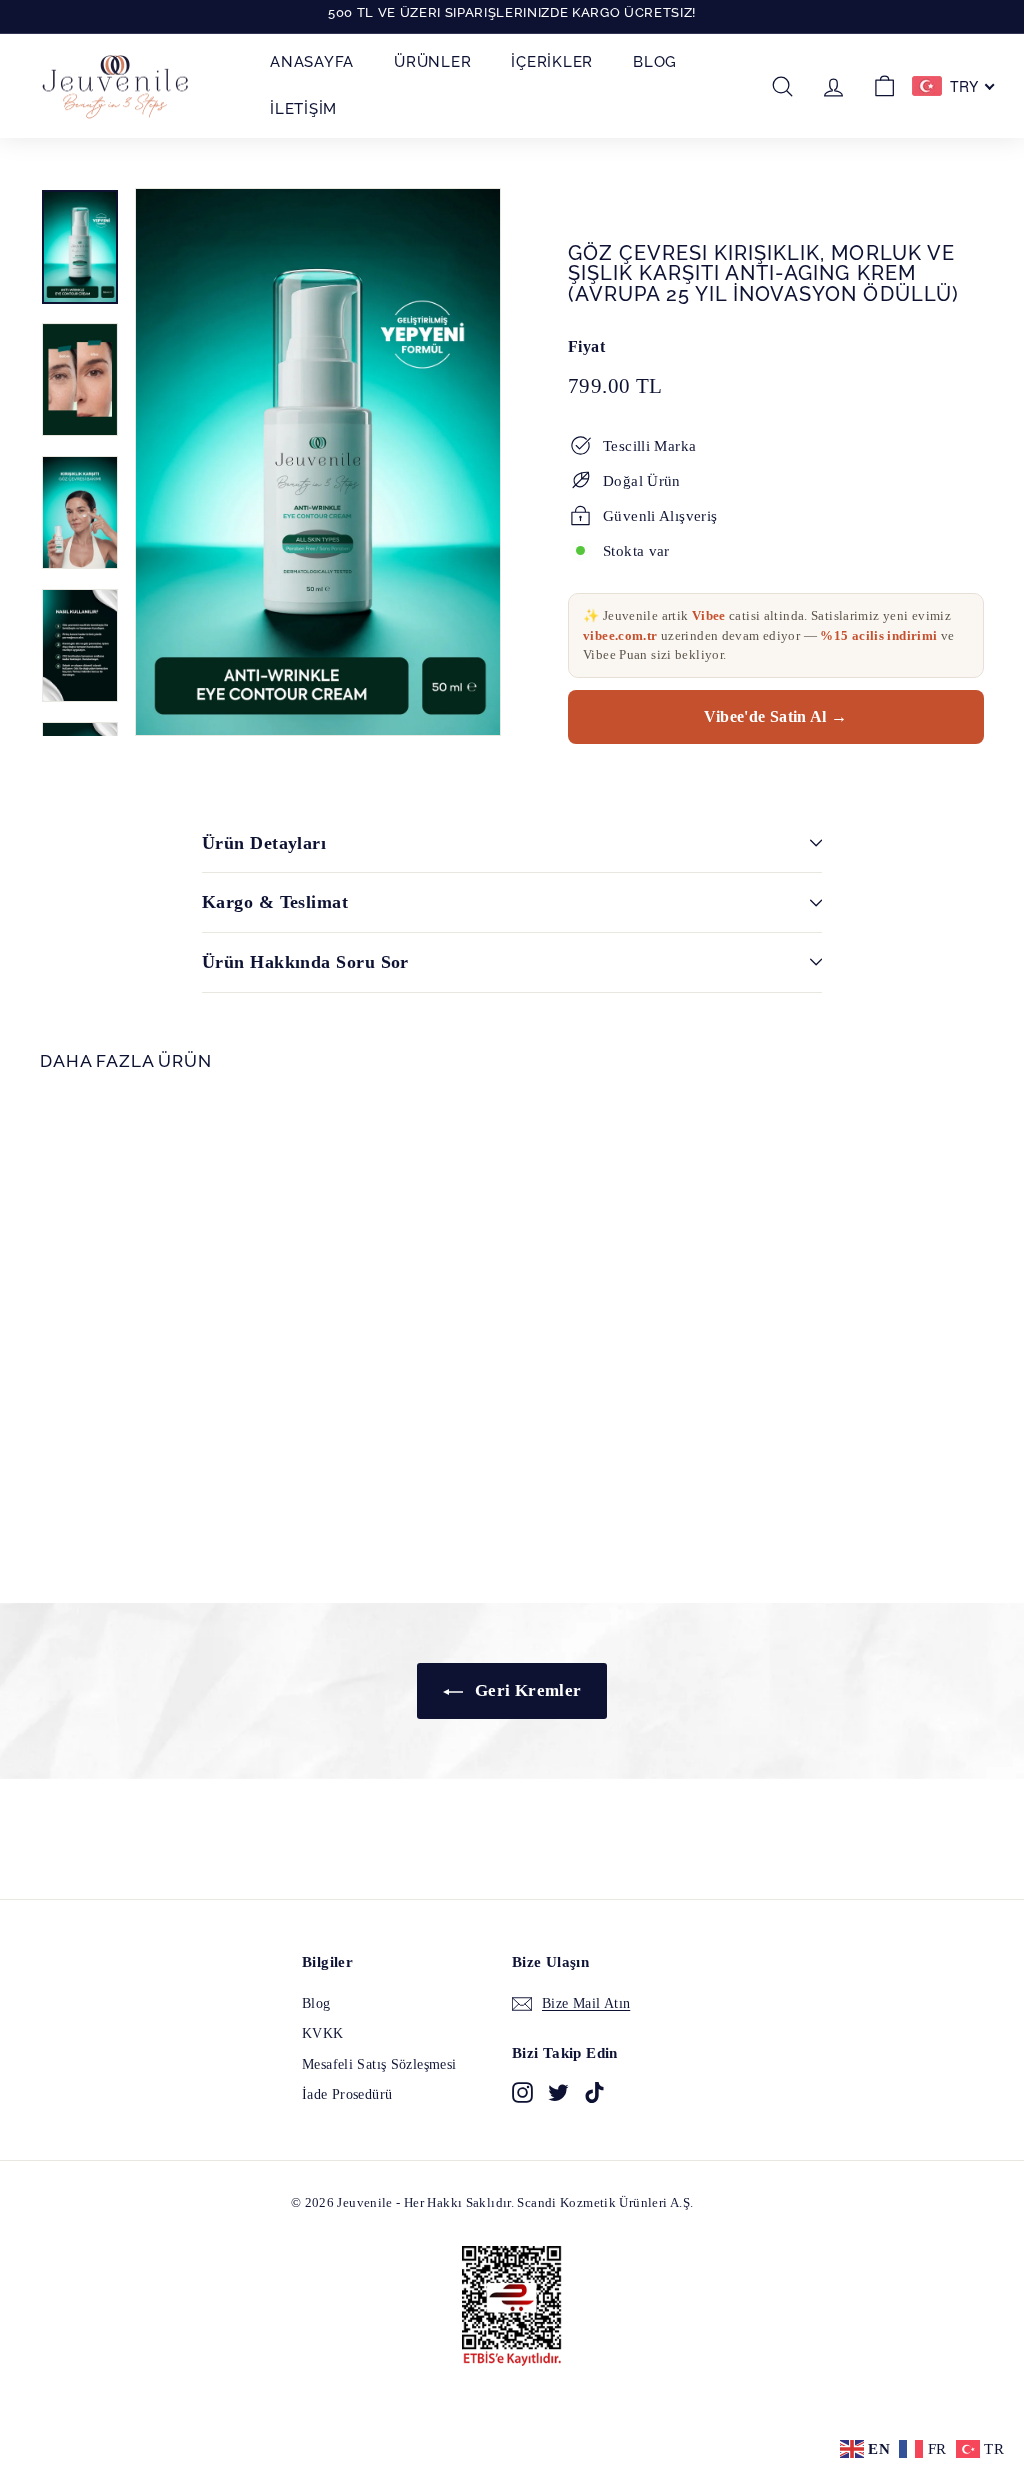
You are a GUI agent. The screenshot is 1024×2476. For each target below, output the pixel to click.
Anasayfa (312, 62)
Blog (655, 62)
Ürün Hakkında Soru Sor (305, 962)
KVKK (323, 2033)
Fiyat (586, 346)
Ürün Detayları (264, 843)
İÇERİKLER (552, 62)
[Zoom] (318, 462)
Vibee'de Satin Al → (775, 716)
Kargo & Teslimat (275, 902)
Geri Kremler (526, 1690)
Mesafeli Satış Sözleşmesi (379, 2064)
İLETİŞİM (303, 109)
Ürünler (432, 62)
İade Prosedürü (347, 2094)
